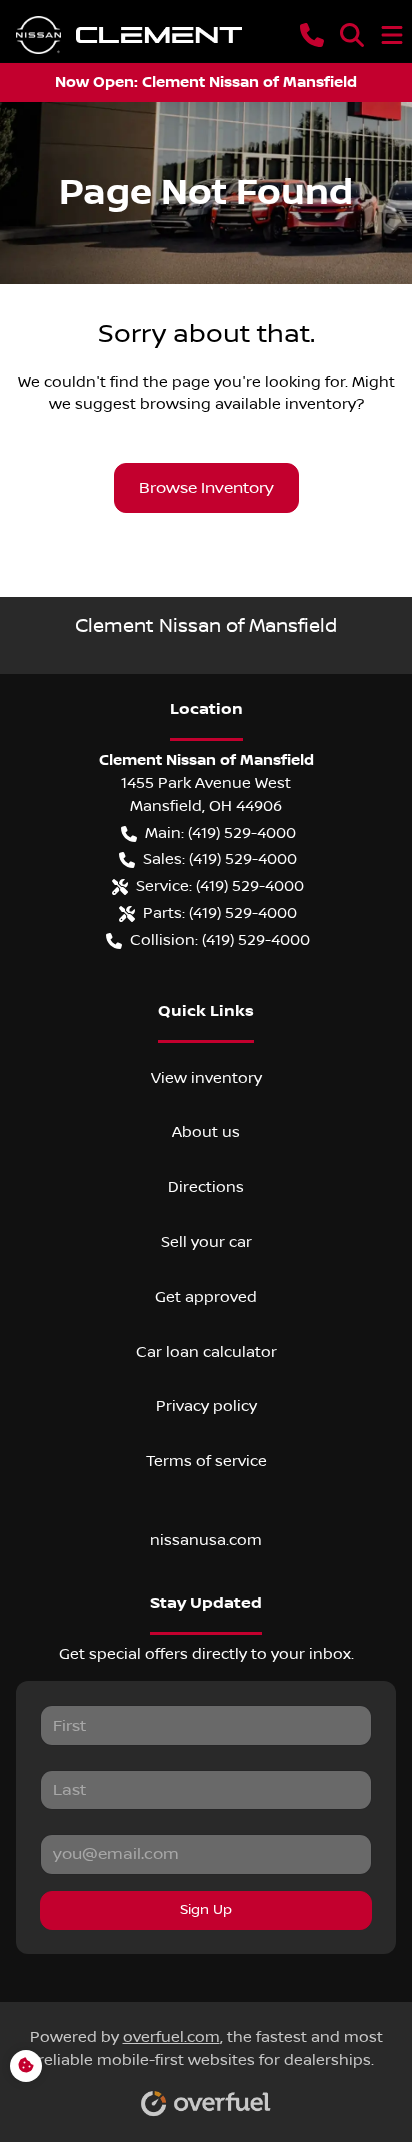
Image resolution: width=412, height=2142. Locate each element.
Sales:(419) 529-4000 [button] (220, 859)
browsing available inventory (248, 404)
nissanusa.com (206, 1540)
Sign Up (206, 1910)
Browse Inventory (206, 488)
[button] (312, 35)
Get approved (206, 1297)
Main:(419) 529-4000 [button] (220, 833)
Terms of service (206, 1461)
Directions (206, 1187)
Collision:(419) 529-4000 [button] (220, 940)
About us (206, 1132)
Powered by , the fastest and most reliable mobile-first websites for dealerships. (206, 2048)
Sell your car (206, 1242)
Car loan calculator (206, 1352)
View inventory (206, 1078)
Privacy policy (206, 1406)
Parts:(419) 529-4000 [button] (220, 913)
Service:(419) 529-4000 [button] (220, 886)
